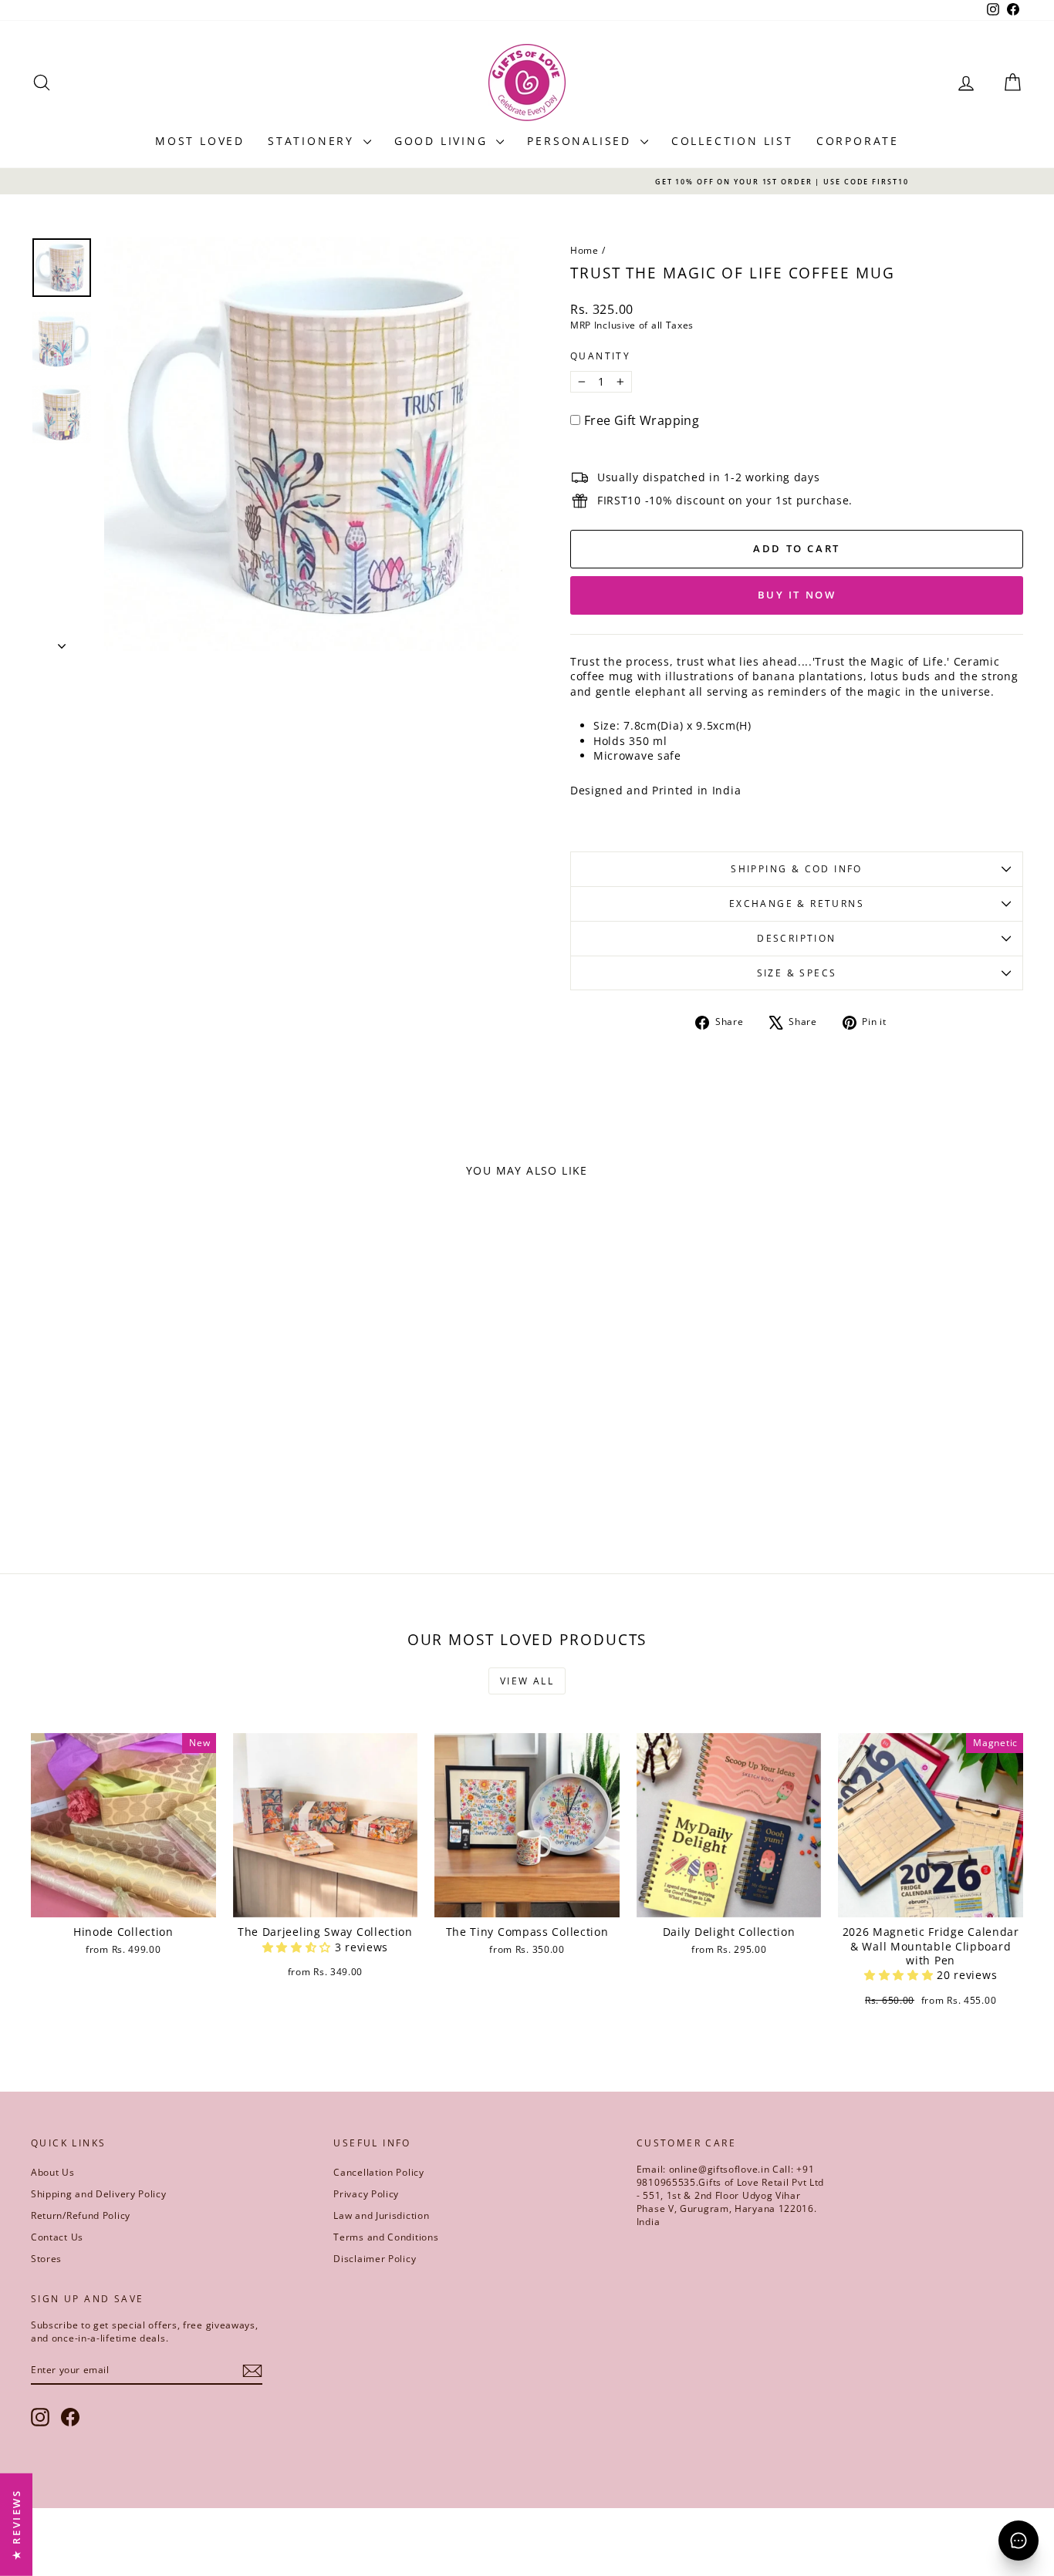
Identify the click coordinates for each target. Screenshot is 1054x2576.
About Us (53, 2172)
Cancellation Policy (378, 2172)
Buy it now (797, 595)
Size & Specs (797, 973)
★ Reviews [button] (16, 2524)
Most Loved (200, 141)
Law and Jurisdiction (381, 2215)
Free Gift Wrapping (642, 420)
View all (527, 1681)
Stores (46, 2259)
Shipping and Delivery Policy (99, 2194)
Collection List (732, 141)
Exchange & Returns (797, 904)
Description (796, 938)
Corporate (858, 141)
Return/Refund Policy (81, 2215)
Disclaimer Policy (375, 2259)
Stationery (314, 141)
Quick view (149, 1434)
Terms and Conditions (386, 2237)
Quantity (600, 356)
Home (584, 250)
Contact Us (57, 2237)
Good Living (444, 141)
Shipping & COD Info (797, 869)
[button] (299, 1947)
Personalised (581, 141)
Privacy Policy (366, 2194)
